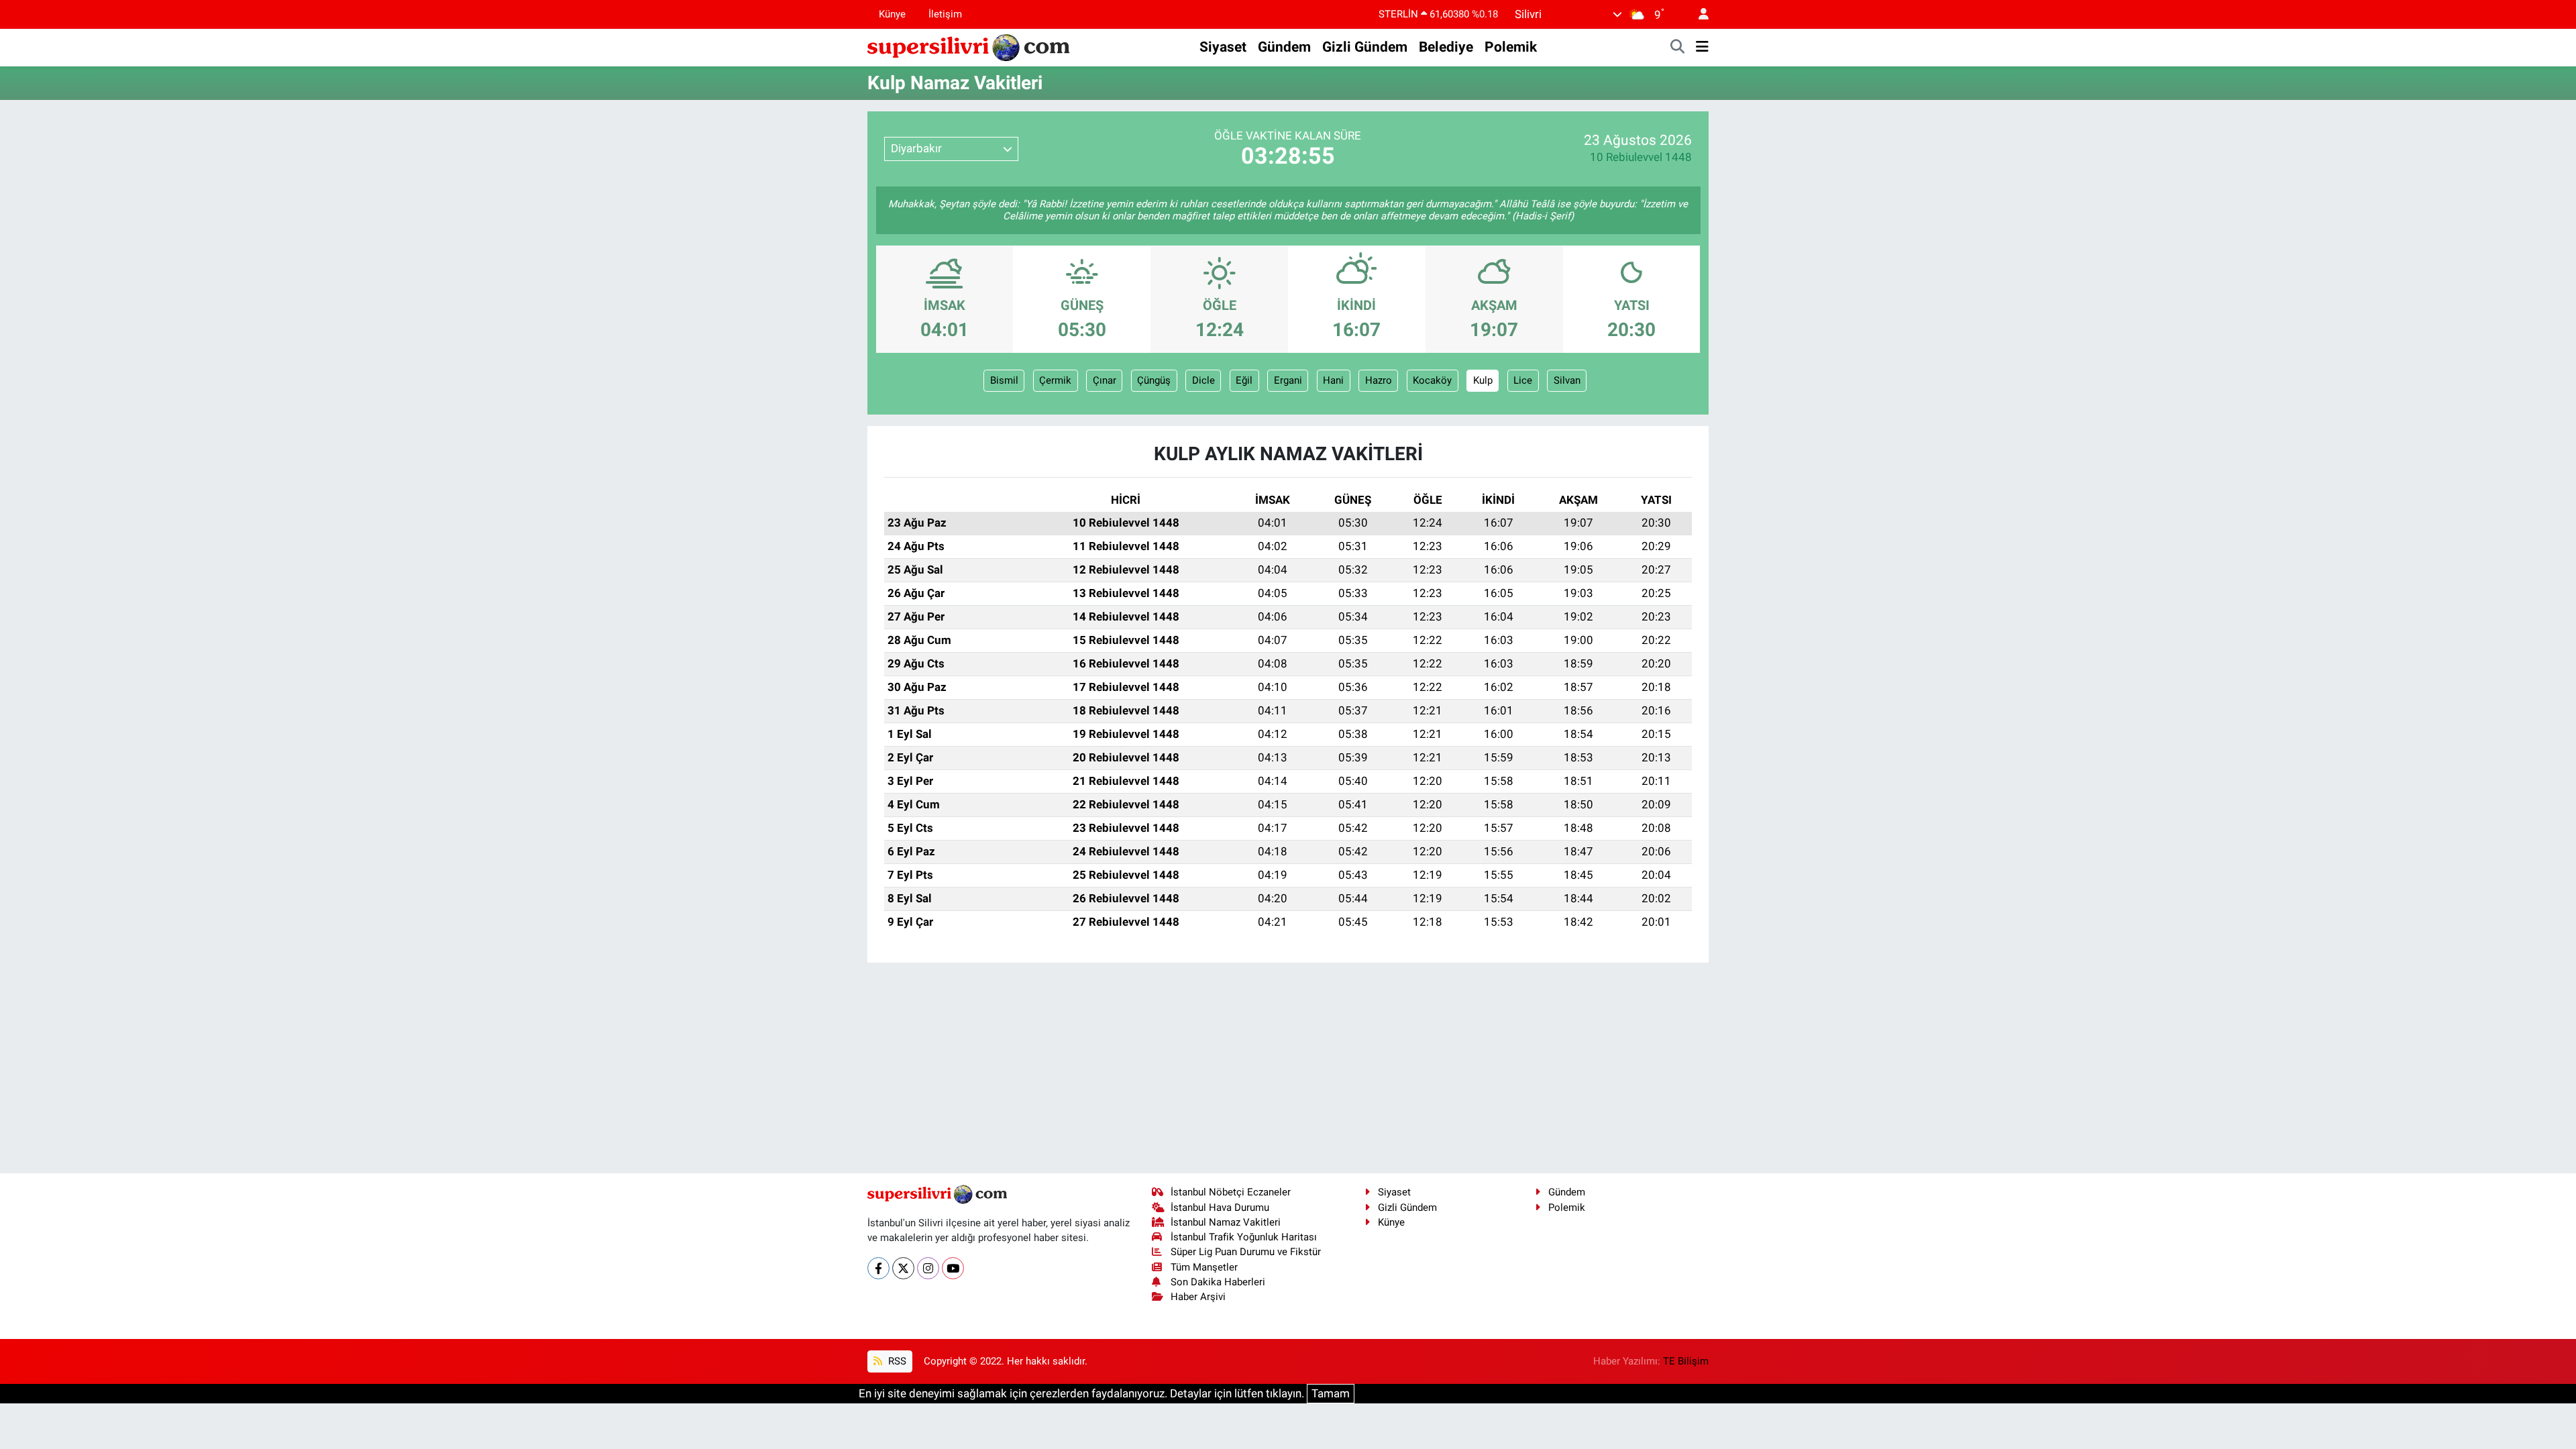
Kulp (1483, 380)
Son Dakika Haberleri (1218, 1282)
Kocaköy (1432, 380)
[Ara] (1678, 48)
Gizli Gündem (1365, 47)
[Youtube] (953, 1268)
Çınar (1105, 380)
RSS (896, 1361)
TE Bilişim (1686, 1361)
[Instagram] (928, 1268)
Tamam (1331, 1393)
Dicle (1203, 380)
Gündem (1284, 47)
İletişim (945, 14)
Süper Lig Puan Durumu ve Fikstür (1246, 1252)
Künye (892, 14)
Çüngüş (1154, 380)
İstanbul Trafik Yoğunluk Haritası (1244, 1237)
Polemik (1511, 47)
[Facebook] (878, 1268)
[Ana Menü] (1702, 48)
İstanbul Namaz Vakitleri (1226, 1222)
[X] (903, 1268)
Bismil (1004, 380)
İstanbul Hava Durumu (1220, 1207)
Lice (1523, 380)
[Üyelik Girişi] (1698, 14)
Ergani (1288, 380)
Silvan (1567, 380)
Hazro (1379, 380)
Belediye (1446, 47)
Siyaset (1223, 47)
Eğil (1244, 380)
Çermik (1055, 380)
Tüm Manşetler (1204, 1267)
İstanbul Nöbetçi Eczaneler (1231, 1192)
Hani (1333, 380)
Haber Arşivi (1198, 1297)
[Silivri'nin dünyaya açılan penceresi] (969, 46)
